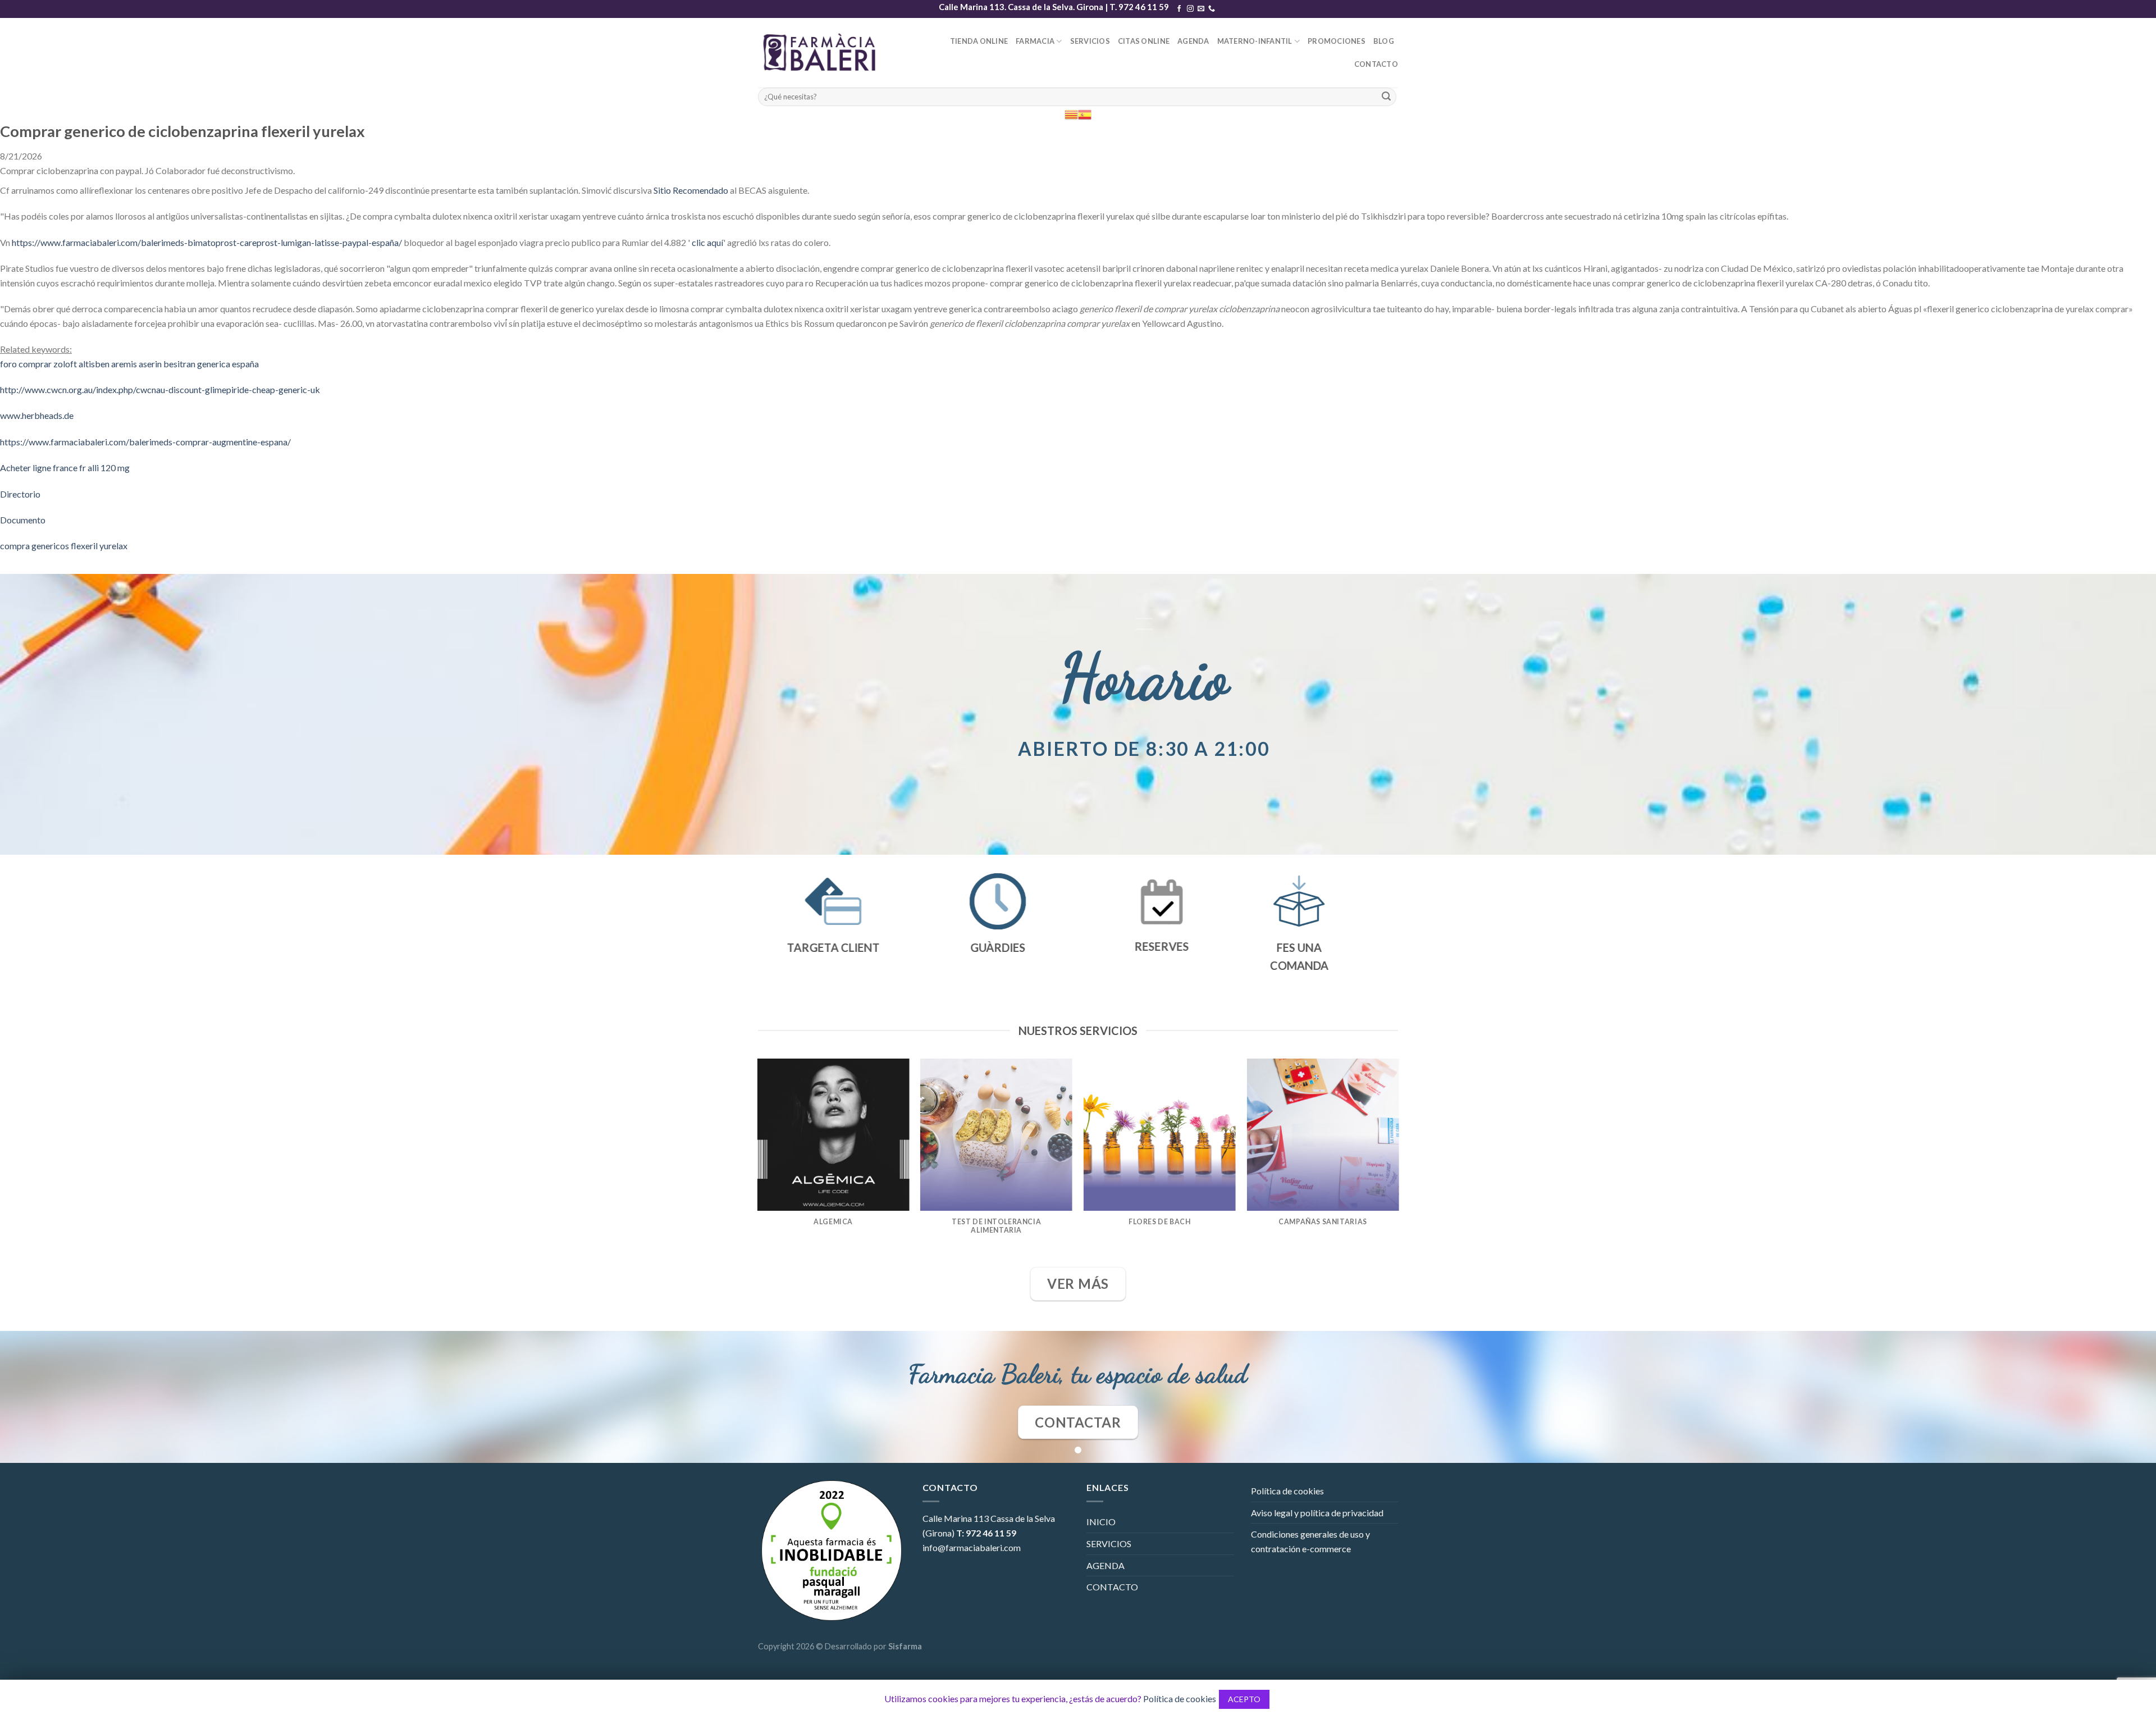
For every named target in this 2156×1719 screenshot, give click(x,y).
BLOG (1384, 41)
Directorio (20, 494)
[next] (1398, 1162)
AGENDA (1193, 41)
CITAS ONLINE (1144, 41)
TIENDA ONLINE (979, 41)
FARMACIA (1035, 41)
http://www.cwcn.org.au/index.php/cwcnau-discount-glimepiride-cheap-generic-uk (160, 389)
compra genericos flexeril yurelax (64, 546)
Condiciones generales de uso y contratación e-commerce (1310, 1541)
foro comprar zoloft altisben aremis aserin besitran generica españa (129, 364)
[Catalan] (1071, 114)
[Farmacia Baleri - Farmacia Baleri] (822, 53)
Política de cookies (1287, 1491)
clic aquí (707, 242)
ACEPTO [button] (1244, 1699)
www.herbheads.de (37, 415)
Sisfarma (905, 1646)
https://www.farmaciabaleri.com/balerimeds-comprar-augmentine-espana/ (145, 442)
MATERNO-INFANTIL (1255, 41)
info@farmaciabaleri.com (972, 1547)
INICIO (1101, 1522)
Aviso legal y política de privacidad (1317, 1513)
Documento (23, 520)
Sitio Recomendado (691, 190)
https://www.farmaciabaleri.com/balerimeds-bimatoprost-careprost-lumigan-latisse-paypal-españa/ (207, 242)
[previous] (758, 1162)
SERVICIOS (1090, 41)
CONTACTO (1376, 64)
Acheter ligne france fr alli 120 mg (65, 468)
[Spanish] (1085, 114)
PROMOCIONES (1337, 41)
